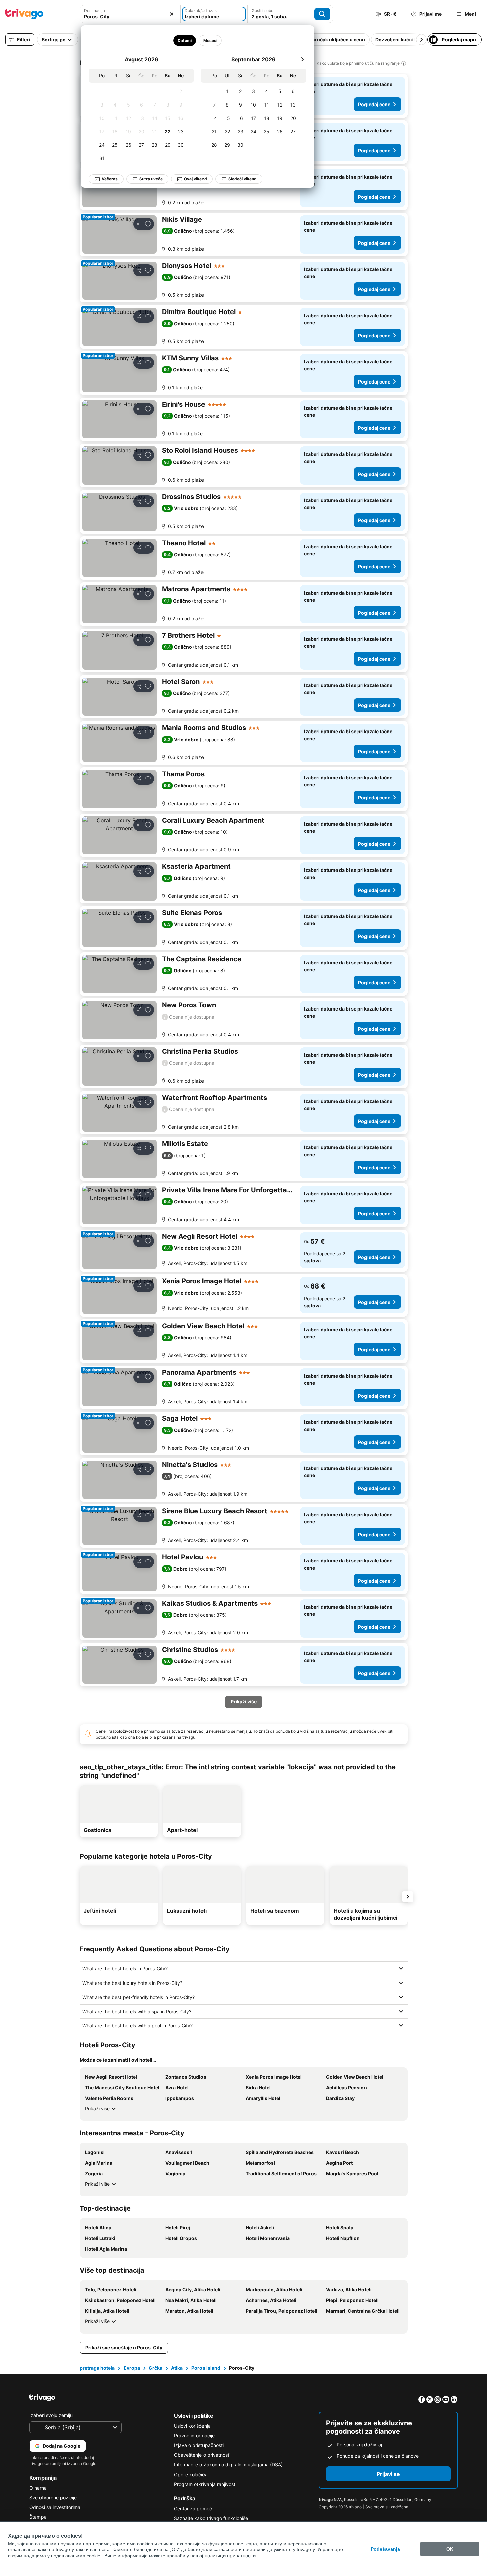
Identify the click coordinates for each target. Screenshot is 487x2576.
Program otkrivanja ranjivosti (205, 2484)
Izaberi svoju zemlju (51, 2415)
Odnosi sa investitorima (55, 2507)
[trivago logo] (24, 14)
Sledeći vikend (242, 179)
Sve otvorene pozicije (53, 2497)
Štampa (38, 2517)
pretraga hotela (97, 2368)
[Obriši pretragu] (172, 14)
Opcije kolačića (191, 2474)
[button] (130, 14)
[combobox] (130, 14)
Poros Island (206, 2368)
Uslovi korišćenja (192, 2426)
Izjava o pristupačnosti (199, 2445)
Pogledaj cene (374, 104)
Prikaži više (97, 2109)
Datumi (185, 40)
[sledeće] (302, 59)
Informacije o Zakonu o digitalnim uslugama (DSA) (228, 2465)
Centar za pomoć (193, 2509)
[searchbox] (130, 17)
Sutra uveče (151, 179)
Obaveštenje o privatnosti (202, 2455)
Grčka (155, 2368)
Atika (177, 2368)
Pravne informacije (194, 2435)
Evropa (132, 2368)
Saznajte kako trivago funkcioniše (211, 2518)
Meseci (210, 40)
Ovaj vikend (195, 179)
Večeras (110, 179)
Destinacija (95, 11)
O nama (38, 2488)
